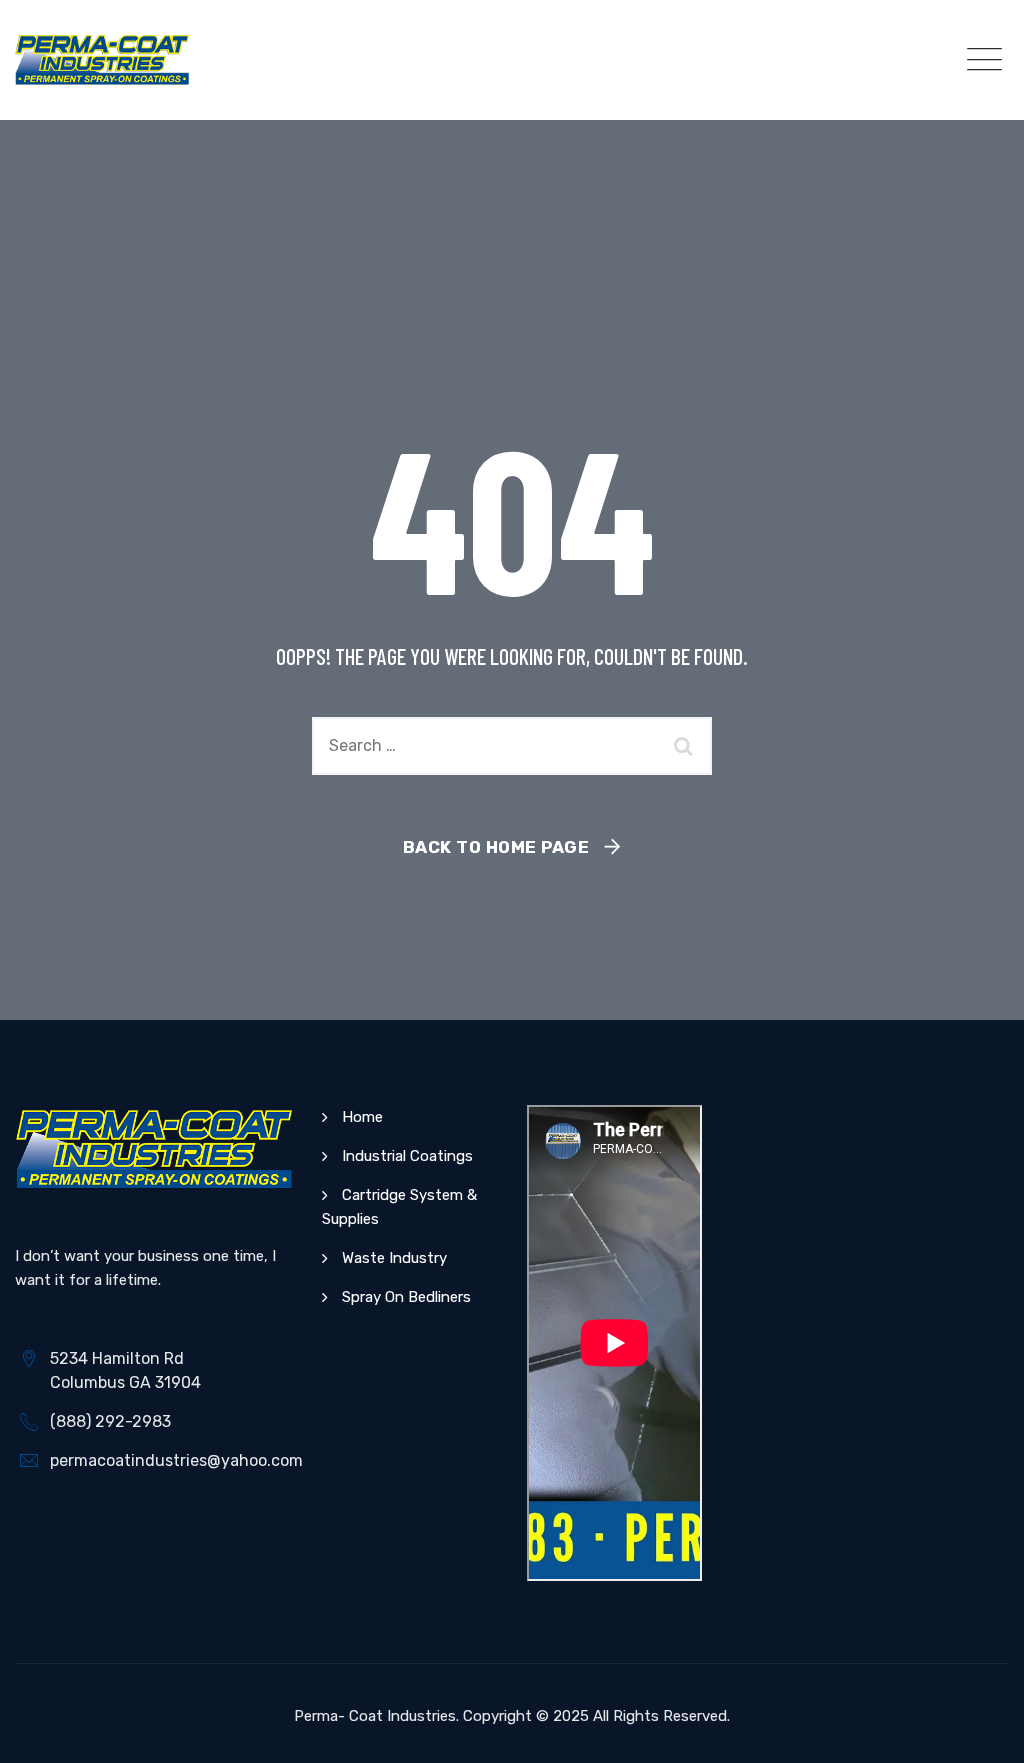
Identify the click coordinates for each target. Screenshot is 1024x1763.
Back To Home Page (496, 847)
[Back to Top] (981, 1730)
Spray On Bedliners (406, 1297)
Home (362, 1117)
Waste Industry (394, 1258)
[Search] (687, 746)
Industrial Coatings (407, 1156)
